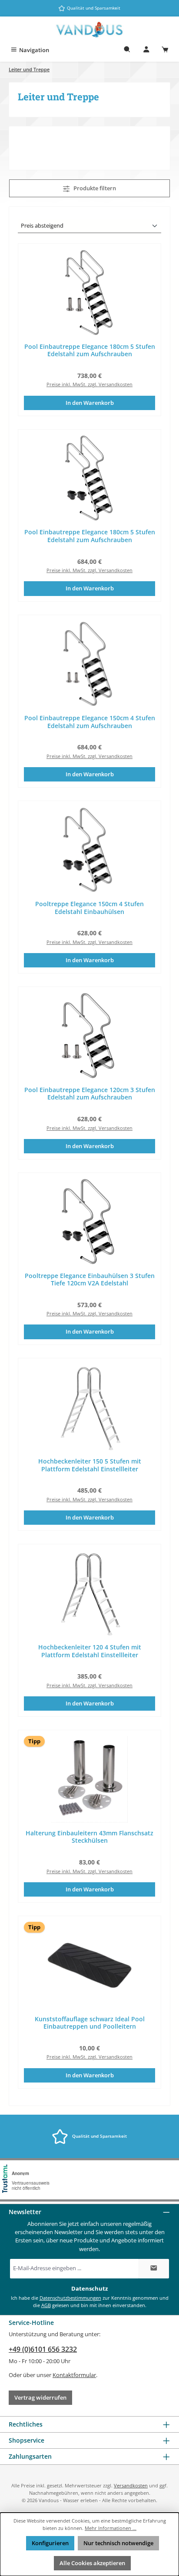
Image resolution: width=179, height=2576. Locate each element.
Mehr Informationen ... (111, 2528)
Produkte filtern (94, 188)
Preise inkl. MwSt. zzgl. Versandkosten (89, 384)
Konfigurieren (50, 2543)
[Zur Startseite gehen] (89, 30)
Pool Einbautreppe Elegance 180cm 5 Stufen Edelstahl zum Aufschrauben (90, 350)
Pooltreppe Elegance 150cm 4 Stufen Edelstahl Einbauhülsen (89, 908)
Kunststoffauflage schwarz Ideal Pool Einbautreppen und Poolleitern (90, 2023)
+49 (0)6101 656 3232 (43, 2349)
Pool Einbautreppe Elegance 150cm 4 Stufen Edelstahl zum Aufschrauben (90, 722)
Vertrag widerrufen (40, 2397)
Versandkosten (131, 2485)
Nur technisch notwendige (118, 2543)
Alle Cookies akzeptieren (92, 2563)
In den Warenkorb (90, 403)
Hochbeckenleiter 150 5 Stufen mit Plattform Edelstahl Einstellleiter (90, 1465)
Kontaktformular (74, 2375)
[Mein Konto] (146, 50)
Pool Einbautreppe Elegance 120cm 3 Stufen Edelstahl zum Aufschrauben (90, 1094)
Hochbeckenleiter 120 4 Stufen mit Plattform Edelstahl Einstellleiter (90, 1651)
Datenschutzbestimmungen (70, 2298)
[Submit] (154, 2269)
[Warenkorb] (165, 50)
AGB (46, 2305)
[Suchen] (127, 50)
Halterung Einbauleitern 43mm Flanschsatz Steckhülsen (89, 1837)
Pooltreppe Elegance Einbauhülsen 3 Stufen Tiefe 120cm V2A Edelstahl (90, 1280)
